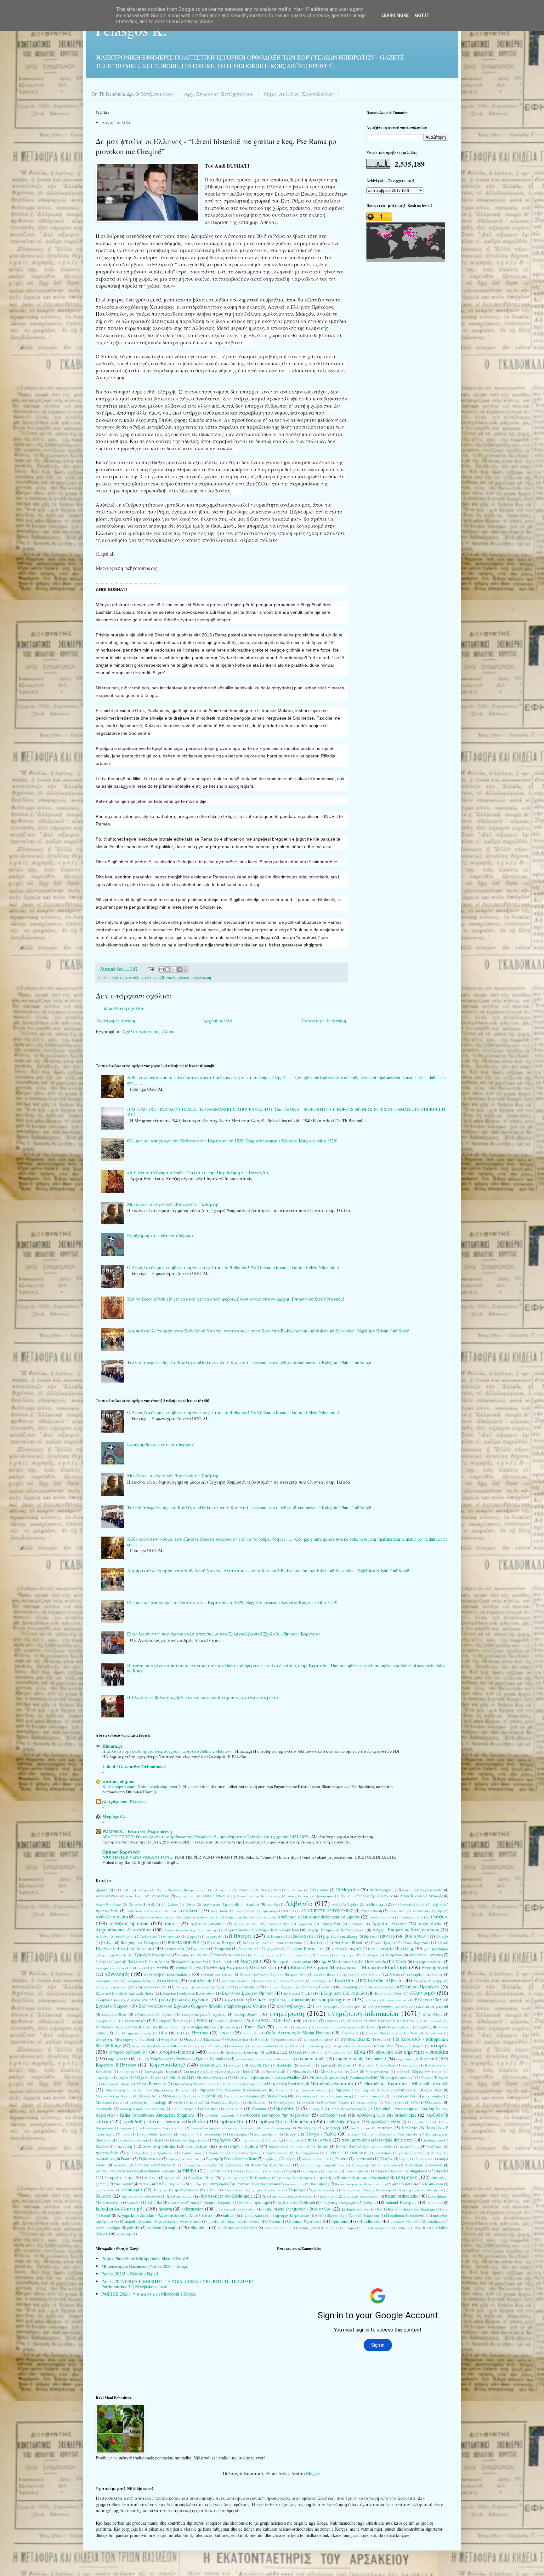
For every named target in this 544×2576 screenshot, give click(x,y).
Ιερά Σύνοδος (211, 2046)
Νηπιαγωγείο (284, 2102)
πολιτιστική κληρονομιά (289, 2146)
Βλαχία (442, 1936)
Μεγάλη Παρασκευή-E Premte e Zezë (341, 2077)
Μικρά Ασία (150, 2096)
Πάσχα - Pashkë (321, 2134)
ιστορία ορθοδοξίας (128, 2052)
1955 (277, 1890)
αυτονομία (172, 1936)
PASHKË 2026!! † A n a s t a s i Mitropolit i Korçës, (149, 2294)
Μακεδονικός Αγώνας (340, 2071)
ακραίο (272, 1904)
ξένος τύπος (394, 2102)
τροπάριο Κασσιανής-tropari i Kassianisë (354, 2178)
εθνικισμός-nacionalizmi (167, 1974)
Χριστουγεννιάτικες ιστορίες (288, 2196)
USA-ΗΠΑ (421, 2228)
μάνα (401, 2071)
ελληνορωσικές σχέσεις (154, 2014)
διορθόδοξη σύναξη (191, 1961)
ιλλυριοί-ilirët (263, 2046)
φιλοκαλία (105, 2190)
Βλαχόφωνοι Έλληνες (140, 1943)
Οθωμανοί (434, 2102)
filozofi (309, 2202)
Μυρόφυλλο (114, 1817)
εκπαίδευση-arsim (236, 1981)
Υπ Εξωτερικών (170, 2184)
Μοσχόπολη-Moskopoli (313, 2096)
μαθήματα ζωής (273, 2071)
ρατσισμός (383, 2153)
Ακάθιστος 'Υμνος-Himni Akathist (231, 1904)
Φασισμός (319, 2184)
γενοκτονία (175, 1949)
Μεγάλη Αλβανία (212, 2077)
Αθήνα (190, 1904)
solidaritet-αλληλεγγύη (238, 2228)
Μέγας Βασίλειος (151, 2084)
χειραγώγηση (323, 2190)
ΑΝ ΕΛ (289, 1911)
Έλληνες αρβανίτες (150, 1987)
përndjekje (435, 2221)
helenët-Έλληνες (401, 2202)
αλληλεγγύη (246, 1911)
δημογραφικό (265, 1955)
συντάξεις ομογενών (424, 2165)
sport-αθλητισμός (278, 2228)
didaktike (154, 2202)
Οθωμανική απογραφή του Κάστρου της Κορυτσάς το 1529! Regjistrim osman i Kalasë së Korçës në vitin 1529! (232, 1141)
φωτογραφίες (187, 2190)
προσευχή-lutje (138, 2153)
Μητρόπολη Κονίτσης (285, 2084)
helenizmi (435, 2202)
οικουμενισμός (183, 2109)
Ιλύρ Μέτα (290, 2046)
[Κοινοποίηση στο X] (173, 969)
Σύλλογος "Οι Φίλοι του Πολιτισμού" (258, 2165)
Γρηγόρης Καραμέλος (153, 1955)
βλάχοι (108, 1943)
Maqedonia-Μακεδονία (405, 2215)
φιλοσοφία (131, 2190)
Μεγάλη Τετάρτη (434, 2077)
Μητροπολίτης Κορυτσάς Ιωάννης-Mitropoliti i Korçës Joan (389, 2090)
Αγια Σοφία (135, 1896)
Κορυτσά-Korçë (167, 2064)
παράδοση (211, 2134)
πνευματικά (320, 2140)
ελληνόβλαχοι (291, 2006)
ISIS (268, 2209)
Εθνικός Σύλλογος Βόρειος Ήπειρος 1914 (273, 1974)
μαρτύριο (104, 2077)
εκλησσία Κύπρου (141, 1981)
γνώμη (407, 1948)
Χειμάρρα (297, 2190)
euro (194, 2202)
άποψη (171, 1923)
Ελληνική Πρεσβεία (420, 1987)
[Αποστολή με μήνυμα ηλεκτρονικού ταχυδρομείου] (161, 969)
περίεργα (222, 2140)
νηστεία (308, 2102)
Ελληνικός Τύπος (389, 1993)
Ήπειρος (200, 2033)
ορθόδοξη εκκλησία (220, 2115)
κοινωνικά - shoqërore (274, 2059)
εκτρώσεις (264, 1981)
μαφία (123, 2077)
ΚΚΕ (140, 2059)
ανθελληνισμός (111, 1917)
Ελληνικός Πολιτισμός (343, 1993)
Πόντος (323, 2146)
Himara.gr (112, 1746)
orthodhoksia (369, 2221)
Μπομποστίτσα (109, 2102)
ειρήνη (348, 1974)
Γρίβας (184, 1955)
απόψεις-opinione (129, 1923)
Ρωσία (126, 2159)
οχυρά (126, 2128)
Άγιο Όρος (161, 1896)
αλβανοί (192, 1910)
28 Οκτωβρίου (381, 1890)
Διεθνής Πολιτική (128, 1961)
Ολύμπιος (210, 2109)
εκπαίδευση (200, 1980)
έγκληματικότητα (110, 1968)
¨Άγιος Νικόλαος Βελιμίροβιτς (181, 1890)
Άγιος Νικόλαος (109, 1904)
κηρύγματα (118, 2059)
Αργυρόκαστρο (246, 1924)
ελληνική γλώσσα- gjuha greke (368, 1987)
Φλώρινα (161, 2190)
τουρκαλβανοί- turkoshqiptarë (400, 2171)
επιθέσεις (332, 2021)
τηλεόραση (311, 2171)
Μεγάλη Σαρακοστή (397, 2077)
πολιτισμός (197, 2146)
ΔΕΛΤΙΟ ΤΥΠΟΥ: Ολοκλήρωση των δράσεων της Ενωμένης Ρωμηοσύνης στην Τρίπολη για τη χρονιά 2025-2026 (206, 1837)
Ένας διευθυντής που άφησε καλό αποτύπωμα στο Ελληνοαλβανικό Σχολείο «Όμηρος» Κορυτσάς (224, 1634)
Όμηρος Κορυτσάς (121, 1852)
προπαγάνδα (107, 2153)
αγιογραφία (186, 1896)
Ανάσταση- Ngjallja (428, 1911)
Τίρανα (333, 2171)
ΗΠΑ (163, 2033)
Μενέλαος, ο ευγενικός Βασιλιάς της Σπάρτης (173, 1204)
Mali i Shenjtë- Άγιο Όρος (337, 2215)
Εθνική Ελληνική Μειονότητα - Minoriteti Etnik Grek (349, 1967)
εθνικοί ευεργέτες (217, 1974)
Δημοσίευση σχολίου (124, 1008)
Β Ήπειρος (241, 1936)
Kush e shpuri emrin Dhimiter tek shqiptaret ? (142, 1786)
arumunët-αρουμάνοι (361, 2196)
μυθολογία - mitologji (148, 2102)
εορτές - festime (229, 2021)
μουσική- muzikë (371, 2096)
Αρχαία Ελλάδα (389, 1923)
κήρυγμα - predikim (426, 2052)
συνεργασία (388, 2165)
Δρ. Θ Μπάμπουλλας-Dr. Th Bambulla (354, 1961)
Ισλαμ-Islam (358, 2046)
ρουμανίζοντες (411, 2153)
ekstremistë (176, 2202)
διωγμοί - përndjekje (292, 1961)
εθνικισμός (117, 1974)
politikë (133, 2228)
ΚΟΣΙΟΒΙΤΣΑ (210, 2065)
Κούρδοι (306, 2065)
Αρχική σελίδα (116, 122)
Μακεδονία (302, 2071)
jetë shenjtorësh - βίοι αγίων (305, 2209)
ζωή (118, 2033)
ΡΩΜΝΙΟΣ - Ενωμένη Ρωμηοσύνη (137, 1831)
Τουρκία (440, 2171)
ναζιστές (181, 2102)
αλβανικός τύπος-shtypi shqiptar (151, 1911)
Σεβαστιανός (150, 2159)
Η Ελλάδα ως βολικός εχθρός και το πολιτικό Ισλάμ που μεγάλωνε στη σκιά (203, 1697)
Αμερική (269, 1911)
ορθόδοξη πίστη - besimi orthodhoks (164, 2121)
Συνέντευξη (361, 2165)
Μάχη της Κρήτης (149, 2077)
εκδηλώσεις (371, 1974)
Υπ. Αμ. (196, 2184)
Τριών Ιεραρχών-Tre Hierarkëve (246, 2178)
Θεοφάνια (169, 2039)
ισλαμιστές (384, 2046)
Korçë (106, 2215)
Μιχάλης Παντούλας (184, 2096)
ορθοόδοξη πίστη (385, 2122)
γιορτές (355, 1949)
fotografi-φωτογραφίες (339, 2202)
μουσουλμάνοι (403, 2096)
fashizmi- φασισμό (254, 2202)
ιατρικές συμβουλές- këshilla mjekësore (163, 2046)
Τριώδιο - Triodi (201, 2178)
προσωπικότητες (245, 2153)
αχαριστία (214, 1936)
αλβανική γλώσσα (410, 1904)
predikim (154, 2228)
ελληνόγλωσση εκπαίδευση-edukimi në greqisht (408, 2006)
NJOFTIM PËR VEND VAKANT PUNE (138, 1857)
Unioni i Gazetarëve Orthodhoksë (134, 1766)
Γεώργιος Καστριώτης (306, 1949)
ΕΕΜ (161, 1967)
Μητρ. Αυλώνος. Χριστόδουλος (299, 94)
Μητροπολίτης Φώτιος (114, 2096)
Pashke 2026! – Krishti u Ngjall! (130, 2274)
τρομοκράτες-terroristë (295, 2178)
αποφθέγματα (412, 1917)
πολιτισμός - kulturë (238, 2146)
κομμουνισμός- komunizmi (361, 2058)
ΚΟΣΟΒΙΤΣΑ (259, 2065)
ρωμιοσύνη (105, 2159)
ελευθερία (320, 1981)
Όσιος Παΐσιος (420, 2122)
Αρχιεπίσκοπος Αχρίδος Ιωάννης (191, 1930)
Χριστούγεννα (179, 2196)
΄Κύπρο (143, 1890)
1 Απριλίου (221, 1890)
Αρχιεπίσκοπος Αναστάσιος (123, 1930)
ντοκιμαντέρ (367, 2102)
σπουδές (120, 2165)
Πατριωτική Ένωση (132, 2140)
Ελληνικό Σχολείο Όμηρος (247, 1993)
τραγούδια (173, 2178)
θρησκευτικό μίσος (319, 2039)
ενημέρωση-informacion (363, 2013)
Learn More (395, 15)
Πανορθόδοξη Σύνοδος (155, 2134)
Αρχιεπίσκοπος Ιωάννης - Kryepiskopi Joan (262, 1930)
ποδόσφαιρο (433, 2140)
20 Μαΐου (295, 1890)
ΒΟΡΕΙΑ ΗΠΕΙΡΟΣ (184, 1943)
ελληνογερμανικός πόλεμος (338, 2006)
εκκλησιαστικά (108, 1981)
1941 (263, 1890)
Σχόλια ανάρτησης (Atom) (149, 1031)
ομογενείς (234, 2109)
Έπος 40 (282, 2027)
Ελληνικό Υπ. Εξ (298, 1993)
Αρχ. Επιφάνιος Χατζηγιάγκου (219, 94)
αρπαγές (356, 1924)
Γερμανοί (223, 1949)
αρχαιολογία (430, 1924)
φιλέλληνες (402, 2184)
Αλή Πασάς (220, 1911)
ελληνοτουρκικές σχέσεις (204, 2014)
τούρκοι (151, 2178)
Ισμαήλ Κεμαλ (412, 2046)
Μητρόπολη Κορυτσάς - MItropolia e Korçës (406, 2083)
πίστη (273, 2140)
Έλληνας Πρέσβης (428, 1981)
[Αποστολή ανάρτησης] (150, 969)
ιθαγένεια (237, 2046)
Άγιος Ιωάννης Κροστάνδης (259, 1896)
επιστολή (231, 2027)
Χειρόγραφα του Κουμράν (421, 2190)
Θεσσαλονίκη (238, 2039)
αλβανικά (375, 1904)
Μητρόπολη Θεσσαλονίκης (194, 2084)
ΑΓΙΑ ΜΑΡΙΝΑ (107, 1896)
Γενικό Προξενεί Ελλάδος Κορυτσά (399, 1943)
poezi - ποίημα (108, 2228)
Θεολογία (350, 2033)
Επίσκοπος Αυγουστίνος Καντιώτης (127, 2027)
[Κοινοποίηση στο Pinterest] (185, 969)
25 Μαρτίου (347, 1890)
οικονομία (104, 2109)
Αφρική (193, 1936)
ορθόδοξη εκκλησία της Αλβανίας (276, 2115)
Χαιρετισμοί (235, 2190)
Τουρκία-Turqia (119, 2177)
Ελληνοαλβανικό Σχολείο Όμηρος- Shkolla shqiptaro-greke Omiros (202, 2006)
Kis (379, 2209)
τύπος (144, 2184)
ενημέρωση (201, 977)
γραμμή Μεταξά (115, 1955)
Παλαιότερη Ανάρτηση (323, 1021)
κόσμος (234, 2065)
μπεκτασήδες (433, 2096)
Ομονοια (259, 2109)
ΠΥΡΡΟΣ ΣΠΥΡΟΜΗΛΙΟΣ (347, 2153)
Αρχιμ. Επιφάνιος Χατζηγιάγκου (406, 1930)
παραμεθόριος (266, 2134)
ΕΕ (148, 1968)
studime (304, 2228)
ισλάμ (336, 2046)
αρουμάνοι (331, 1924)
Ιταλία (214, 2052)
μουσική (345, 2096)
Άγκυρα (135, 1904)
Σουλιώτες (424, 2159)
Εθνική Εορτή (435, 1967)
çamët (133, 2202)
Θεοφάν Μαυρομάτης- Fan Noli (391, 2033)
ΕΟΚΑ (202, 2021)
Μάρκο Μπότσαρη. (427, 2071)
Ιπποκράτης (315, 2046)
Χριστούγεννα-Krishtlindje (227, 2196)
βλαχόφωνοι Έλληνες (124, 1801)
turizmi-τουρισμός (377, 2228)
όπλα (335, 2109)
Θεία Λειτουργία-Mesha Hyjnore (298, 2033)
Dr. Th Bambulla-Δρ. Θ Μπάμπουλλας (132, 94)
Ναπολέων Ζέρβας (225, 2102)
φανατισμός (294, 2184)
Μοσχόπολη (277, 2096)
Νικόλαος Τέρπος (335, 2102)
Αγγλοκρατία (431, 1890)
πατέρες (354, 2134)
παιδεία (385, 2128)
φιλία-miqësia (431, 2184)
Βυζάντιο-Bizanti (349, 1943)
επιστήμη (172, 2027)
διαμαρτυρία (345, 1955)
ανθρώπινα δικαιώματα (156, 1917)
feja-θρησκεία (287, 2202)
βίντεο (388, 1936)
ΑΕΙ (151, 1904)
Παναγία (410, 2128)
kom (445, 2209)
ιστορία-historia (176, 2052)
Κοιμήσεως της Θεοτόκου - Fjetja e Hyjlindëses (190, 2059)
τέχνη (291, 2171)
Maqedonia (371, 2215)
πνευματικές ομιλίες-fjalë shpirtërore (377, 2140)
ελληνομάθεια (114, 2014)
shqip (173, 2227)
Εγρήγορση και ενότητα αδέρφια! (161, 1236)
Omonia (275, 2221)
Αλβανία (119, 977)
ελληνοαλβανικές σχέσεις (167, 977)
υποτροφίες (218, 2184)
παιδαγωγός (361, 2128)
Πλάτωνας (292, 2140)
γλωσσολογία (382, 1949)
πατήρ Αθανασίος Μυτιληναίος (393, 2134)
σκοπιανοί (363, 2159)
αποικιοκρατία (382, 1917)
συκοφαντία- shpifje (201, 2165)
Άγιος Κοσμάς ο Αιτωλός (421, 1896)
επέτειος (311, 2021)
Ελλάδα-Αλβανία (385, 1980)
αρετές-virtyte (278, 1924)
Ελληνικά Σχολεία (280, 1987)
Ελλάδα (344, 1980)
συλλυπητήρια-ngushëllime (323, 2165)
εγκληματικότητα (428, 1961)
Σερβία (269, 2159)
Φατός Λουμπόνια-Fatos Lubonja (360, 2184)
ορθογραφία (356, 2109)
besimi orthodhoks (401, 2196)
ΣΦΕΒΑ (190, 2171)
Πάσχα (290, 2134)
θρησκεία (262, 2039)
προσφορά (165, 2153)
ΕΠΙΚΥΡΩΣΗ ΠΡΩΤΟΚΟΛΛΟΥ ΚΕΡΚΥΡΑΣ (381, 2021)
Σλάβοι (387, 2159)
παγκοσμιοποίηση (276, 2128)
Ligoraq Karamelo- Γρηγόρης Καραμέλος (275, 2215)
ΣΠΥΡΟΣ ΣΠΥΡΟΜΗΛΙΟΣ (156, 2165)
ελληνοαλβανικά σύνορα (118, 2000)
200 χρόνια (319, 1890)
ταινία (274, 2171)
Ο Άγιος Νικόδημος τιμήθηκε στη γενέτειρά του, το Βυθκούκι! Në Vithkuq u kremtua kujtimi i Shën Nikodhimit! (234, 1267)
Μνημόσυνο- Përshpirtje (242, 2096)
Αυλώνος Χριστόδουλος (115, 1936)
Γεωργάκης (271, 1949)
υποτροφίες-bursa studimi (257, 2184)
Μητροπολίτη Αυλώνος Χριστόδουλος (233, 2090)
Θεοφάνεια (433, 2033)
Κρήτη (326, 2065)
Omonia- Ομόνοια (304, 2221)
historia (165, 2209)
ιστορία (439, 2045)
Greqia (370, 2202)
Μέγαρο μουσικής (115, 2084)
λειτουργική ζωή (198, 2071)
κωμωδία (411, 2065)
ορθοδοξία (232, 2121)
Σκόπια (342, 2159)
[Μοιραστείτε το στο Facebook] (179, 969)
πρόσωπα (216, 2153)
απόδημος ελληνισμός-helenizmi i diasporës (319, 1917)
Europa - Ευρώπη (218, 2202)
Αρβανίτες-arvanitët (208, 1924)
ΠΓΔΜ (159, 2140)
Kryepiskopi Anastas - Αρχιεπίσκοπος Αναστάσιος (165, 2215)
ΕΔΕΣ (135, 1968)
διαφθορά (394, 1955)
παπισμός (187, 2134)
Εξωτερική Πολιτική (170, 2021)
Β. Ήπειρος (276, 1936)
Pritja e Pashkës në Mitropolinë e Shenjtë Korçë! (145, 2259)
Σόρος (404, 2159)
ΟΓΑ (415, 2102)
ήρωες (225, 2033)
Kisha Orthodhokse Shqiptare (411, 2209)
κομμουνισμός (312, 2058)
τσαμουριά (123, 2184)
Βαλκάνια (303, 1936)
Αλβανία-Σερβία (345, 1904)
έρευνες (301, 2027)
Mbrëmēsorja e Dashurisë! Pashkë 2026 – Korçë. (145, 2266)
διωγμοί (249, 1961)
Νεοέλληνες (257, 2102)
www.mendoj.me (118, 1781)
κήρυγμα (385, 2052)
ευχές (424, 2027)
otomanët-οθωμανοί (406, 2221)
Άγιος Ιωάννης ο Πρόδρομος (311, 1896)
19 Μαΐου (245, 1890)
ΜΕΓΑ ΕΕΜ (180, 2077)
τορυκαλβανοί (357, 2171)
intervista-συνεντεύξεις (236, 2209)
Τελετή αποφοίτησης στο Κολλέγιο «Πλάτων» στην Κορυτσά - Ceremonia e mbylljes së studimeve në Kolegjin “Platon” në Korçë (249, 1362)
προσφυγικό (191, 2153)
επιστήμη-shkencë (201, 2027)
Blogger (313, 2473)
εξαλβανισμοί (107, 2021)
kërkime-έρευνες (356, 2209)
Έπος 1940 (255, 2027)
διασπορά (371, 1955)
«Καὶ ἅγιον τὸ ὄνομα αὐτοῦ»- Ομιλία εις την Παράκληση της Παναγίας (198, 1173)
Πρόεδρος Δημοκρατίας (373, 2146)
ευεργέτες (352, 2027)
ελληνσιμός (246, 2014)
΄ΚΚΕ (126, 1890)
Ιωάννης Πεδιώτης (243, 2052)
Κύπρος (345, 2065)
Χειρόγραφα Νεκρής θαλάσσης (366, 2190)
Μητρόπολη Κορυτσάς (332, 2083)
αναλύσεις (397, 1911)
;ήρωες (102, 1890)
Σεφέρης (289, 2159)
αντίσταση (263, 1917)
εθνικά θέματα (189, 1968)
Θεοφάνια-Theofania (202, 2039)
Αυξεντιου (149, 1936)
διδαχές (102, 1961)
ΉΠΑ (181, 2033)
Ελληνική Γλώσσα (317, 1987)
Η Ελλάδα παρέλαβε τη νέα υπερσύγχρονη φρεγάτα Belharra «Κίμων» (168, 1751)
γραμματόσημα (436, 1949)
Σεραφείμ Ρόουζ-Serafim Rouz (231, 2159)
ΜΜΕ (212, 2096)
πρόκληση (435, 2146)
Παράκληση (237, 2134)
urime (402, 2228)
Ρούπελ (436, 2153)
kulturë (229, 2215)
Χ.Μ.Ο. (212, 2190)
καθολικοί (339, 2052)
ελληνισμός (422, 1993)
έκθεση (395, 1974)
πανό (126, 2134)
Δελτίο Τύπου (209, 1955)
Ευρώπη (374, 2027)
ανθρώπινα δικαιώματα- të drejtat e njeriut (215, 1917)
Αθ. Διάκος (170, 1904)
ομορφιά (316, 2109)
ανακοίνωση (371, 1911)
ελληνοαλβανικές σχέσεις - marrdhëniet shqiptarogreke (288, 1999)
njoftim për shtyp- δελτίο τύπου (234, 2221)
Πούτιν (342, 2146)
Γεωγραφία (247, 1949)
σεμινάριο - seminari (183, 2159)
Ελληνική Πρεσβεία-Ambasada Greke (125, 1993)
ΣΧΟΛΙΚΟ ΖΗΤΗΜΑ (223, 2171)
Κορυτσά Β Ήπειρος (116, 2065)
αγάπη (407, 1890)
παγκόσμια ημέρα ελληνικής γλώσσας (222, 2128)
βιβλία (370, 1936)
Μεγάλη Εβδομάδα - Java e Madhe (266, 2077)
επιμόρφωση (433, 2021)
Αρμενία (305, 1924)
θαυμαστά (251, 2033)
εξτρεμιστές (135, 2021)
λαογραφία (129, 2071)
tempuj (351, 2228)
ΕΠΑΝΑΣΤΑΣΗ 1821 (272, 2020)
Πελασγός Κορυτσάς (188, 2140)
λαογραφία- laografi (161, 2071)
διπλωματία (223, 1961)
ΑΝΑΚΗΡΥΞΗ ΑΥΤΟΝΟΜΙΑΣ (327, 1911)
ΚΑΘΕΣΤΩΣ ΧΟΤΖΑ (284, 2052)
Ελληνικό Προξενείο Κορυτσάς (187, 1993)
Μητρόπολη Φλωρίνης (173, 2090)
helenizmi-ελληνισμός (120, 2208)
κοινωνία (243, 2059)
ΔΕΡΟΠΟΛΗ (237, 1955)
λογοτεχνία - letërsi (236, 2071)
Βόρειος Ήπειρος (221, 1943)
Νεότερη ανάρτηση (116, 1021)
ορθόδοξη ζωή (333, 2115)
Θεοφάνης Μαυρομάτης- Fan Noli (125, 2039)
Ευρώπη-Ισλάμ (400, 2027)
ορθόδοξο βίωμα (343, 2122)
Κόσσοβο (285, 2065)
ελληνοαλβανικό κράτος (386, 2000)
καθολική (316, 2052)
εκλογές (170, 1980)
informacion (193, 2209)
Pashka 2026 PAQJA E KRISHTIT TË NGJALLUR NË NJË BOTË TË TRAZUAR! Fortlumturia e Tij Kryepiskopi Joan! (177, 2284)
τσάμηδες (406, 2177)
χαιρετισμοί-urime (266, 2190)
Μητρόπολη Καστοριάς (241, 2084)
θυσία (382, 2039)
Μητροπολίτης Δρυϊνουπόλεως (301, 2090)
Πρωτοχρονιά (307, 2153)
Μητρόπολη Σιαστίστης (125, 2090)
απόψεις (136, 977)
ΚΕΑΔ (360, 2052)
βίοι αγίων (416, 1936)
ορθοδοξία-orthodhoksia (286, 2121)
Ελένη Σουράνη (292, 1981)
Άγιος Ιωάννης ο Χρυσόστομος (367, 1896)
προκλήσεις (410, 2146)
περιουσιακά (252, 2140)
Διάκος (322, 1955)
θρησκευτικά (286, 2039)
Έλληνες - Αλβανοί (111, 1987)
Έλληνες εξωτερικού (192, 1987)
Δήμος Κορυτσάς (296, 1955)
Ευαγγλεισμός (326, 2027)
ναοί (199, 2102)
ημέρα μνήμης (140, 2033)
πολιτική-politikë (159, 2146)
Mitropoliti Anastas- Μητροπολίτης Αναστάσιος (160, 2221)
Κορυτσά (428, 2058)
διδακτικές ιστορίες (426, 1955)
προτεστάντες (277, 2153)
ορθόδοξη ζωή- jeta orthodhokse (387, 2115)
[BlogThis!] (167, 969)
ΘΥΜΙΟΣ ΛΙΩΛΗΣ (355, 2039)
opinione (339, 2221)
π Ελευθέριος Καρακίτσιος (161, 2128)
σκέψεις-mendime (316, 2159)
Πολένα (102, 2146)
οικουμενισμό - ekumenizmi (142, 2109)
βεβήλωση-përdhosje (340, 1936)
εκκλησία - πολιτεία (425, 1974)
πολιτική (124, 2146)
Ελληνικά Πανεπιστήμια (237, 1987)
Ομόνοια (284, 2108)
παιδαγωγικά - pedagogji (319, 2128)
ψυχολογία (328, 2196)
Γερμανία (200, 1949)
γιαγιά (337, 1949)
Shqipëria (199, 2227)
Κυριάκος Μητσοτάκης (377, 2065)
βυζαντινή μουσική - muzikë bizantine (273, 1943)
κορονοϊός (405, 2059)
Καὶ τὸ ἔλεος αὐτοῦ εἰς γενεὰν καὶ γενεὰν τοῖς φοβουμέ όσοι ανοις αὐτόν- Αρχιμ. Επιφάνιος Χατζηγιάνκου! (236, 1299)
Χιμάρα (103, 2196)
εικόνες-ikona (325, 1974)
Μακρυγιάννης (377, 2071)
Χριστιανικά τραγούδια (141, 2196)
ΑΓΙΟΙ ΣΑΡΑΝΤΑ (216, 1896)
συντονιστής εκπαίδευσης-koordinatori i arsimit (136, 2171)
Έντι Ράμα (432, 2014)
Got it (422, 15)
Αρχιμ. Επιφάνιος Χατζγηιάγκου (337, 1930)
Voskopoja (124, 2234)
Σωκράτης (254, 2171)
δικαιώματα (159, 1961)
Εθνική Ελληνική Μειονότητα (243, 1967)
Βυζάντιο (317, 1943)
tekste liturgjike (328, 2228)
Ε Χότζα (399, 1961)
